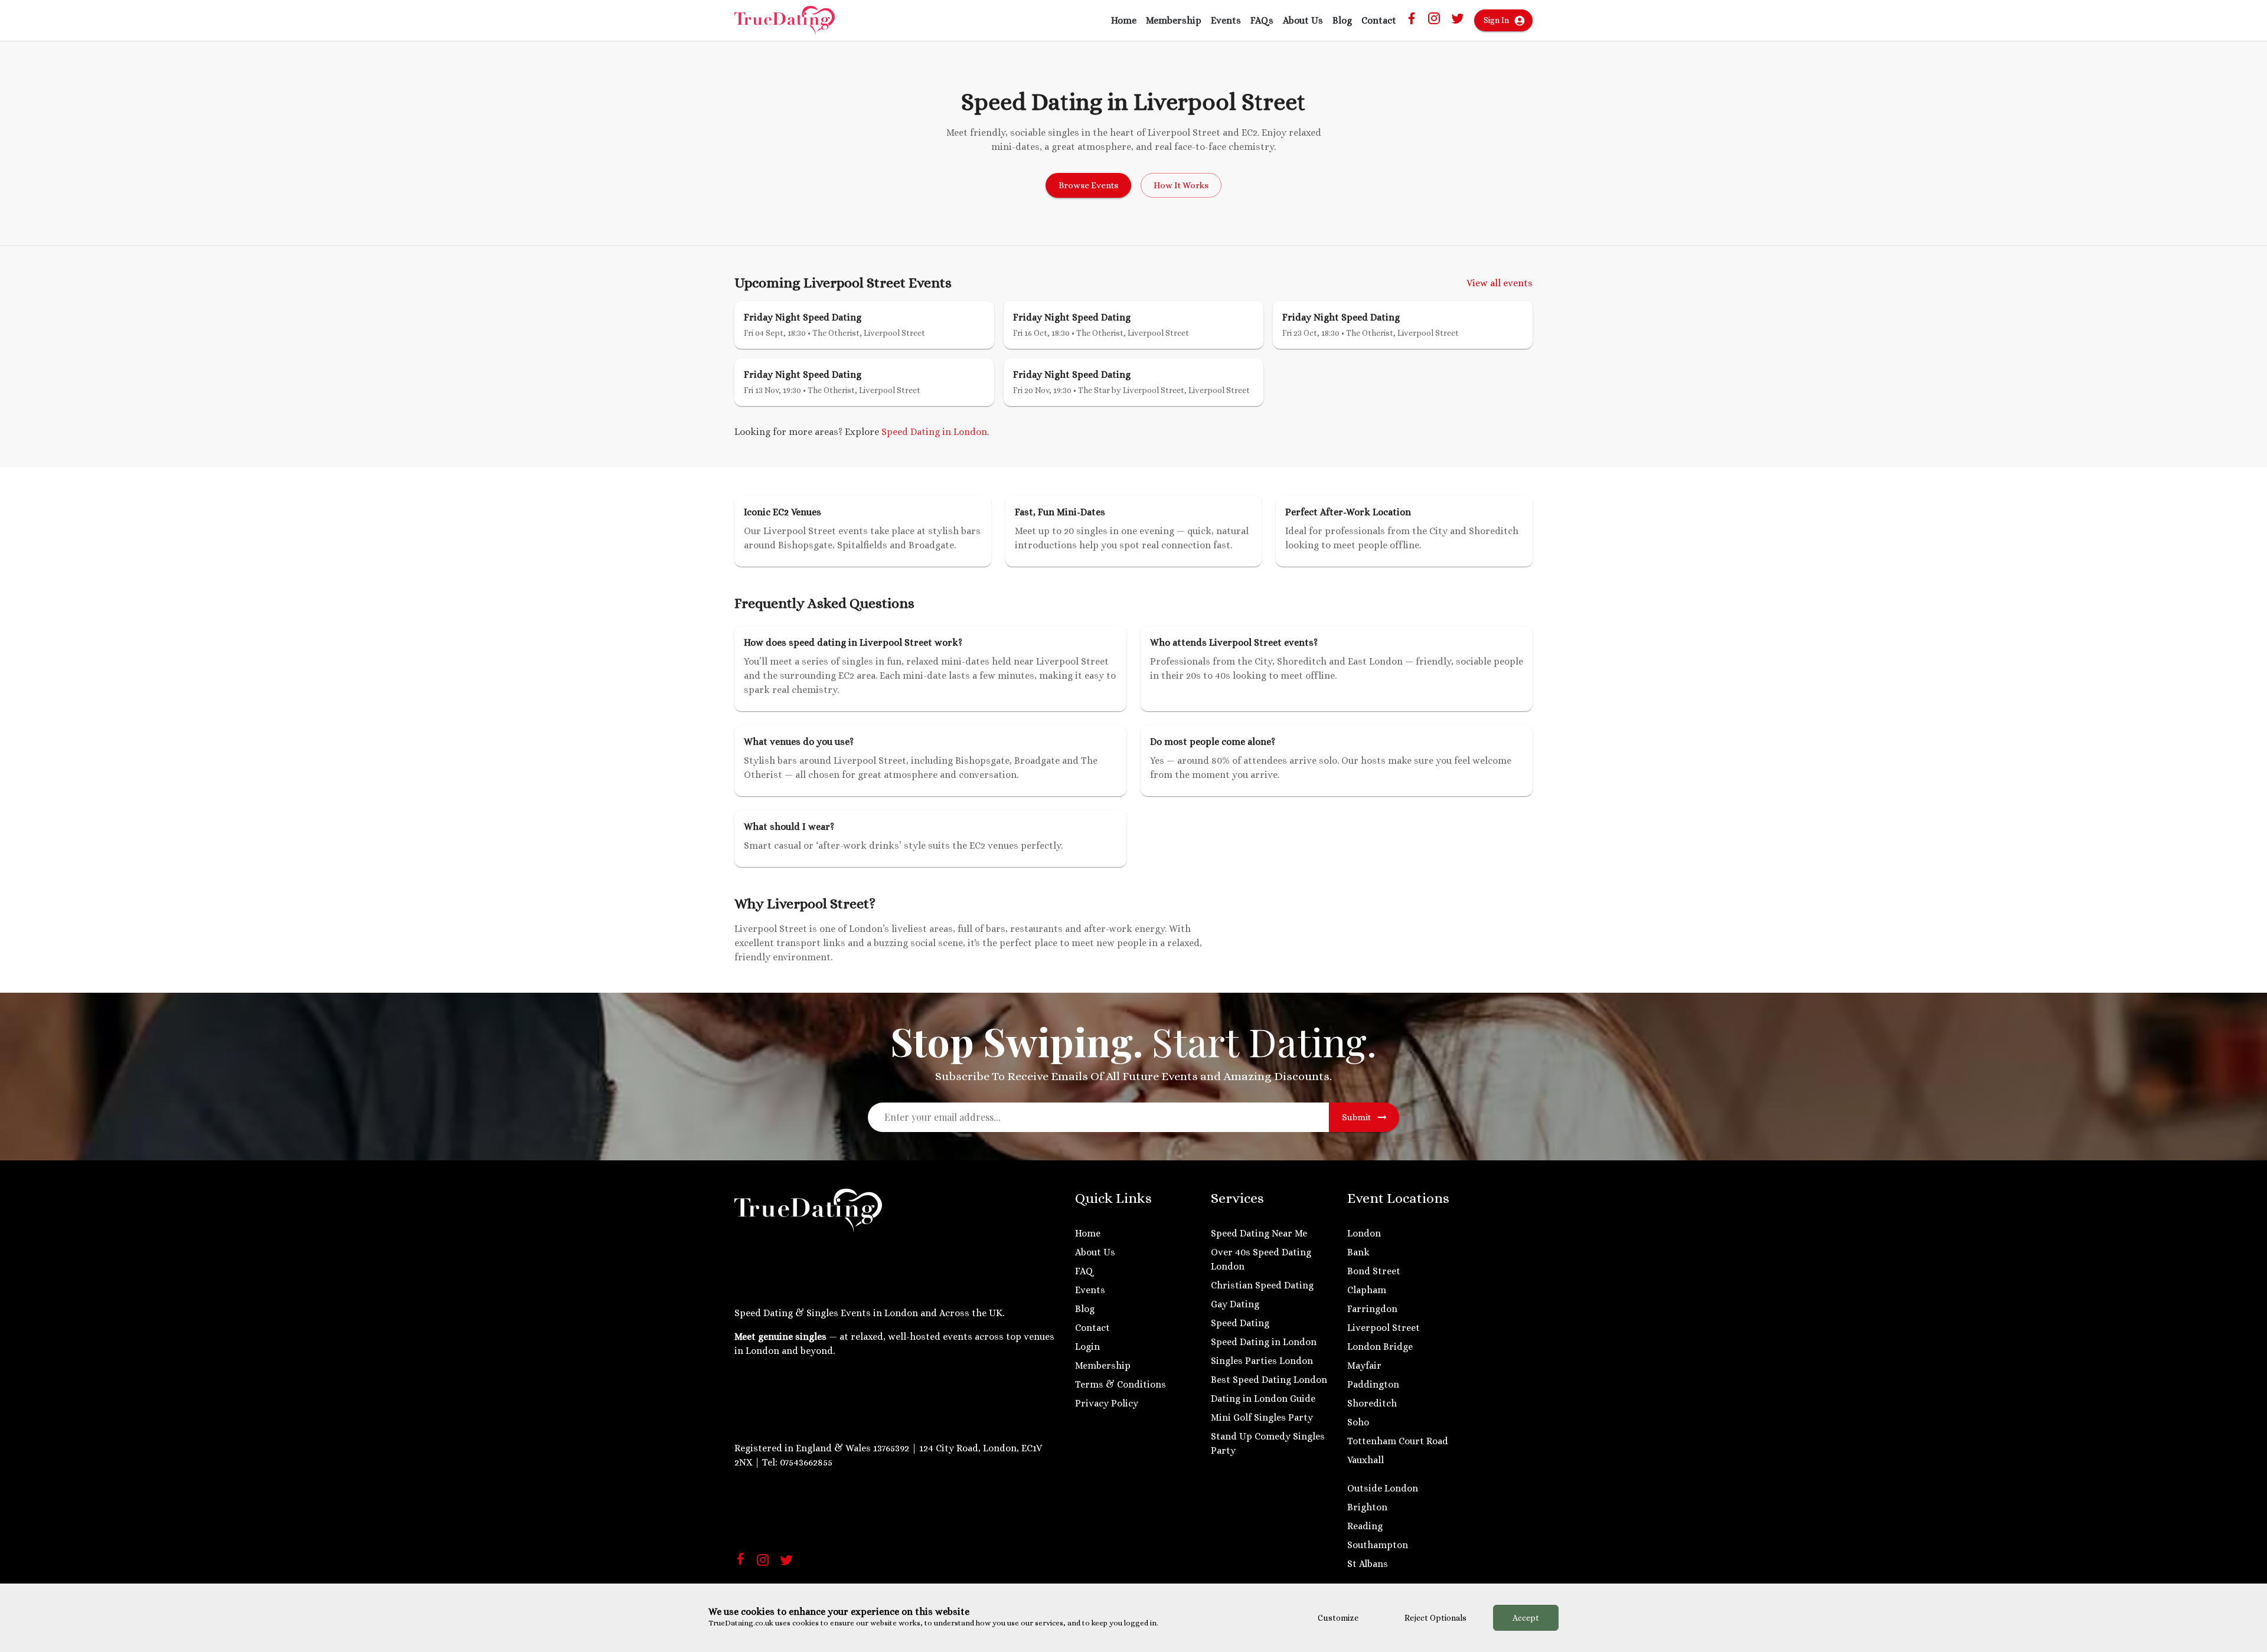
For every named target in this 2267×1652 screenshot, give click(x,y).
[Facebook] (740, 1561)
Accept (1526, 1618)
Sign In (1496, 20)
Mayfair (1364, 1365)
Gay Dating (1235, 1304)
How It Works (1181, 185)
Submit (1356, 1117)
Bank (1358, 1252)
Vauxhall (1366, 1460)
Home (1124, 20)
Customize (1338, 1618)
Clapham (1367, 1290)
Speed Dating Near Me (1259, 1233)
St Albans (1368, 1564)
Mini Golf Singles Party (1262, 1417)
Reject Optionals (1435, 1618)
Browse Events (1088, 185)
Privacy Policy (1107, 1403)
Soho (1358, 1422)
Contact (1379, 20)
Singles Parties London (1262, 1361)
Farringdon (1372, 1309)
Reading (1365, 1526)
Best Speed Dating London (1269, 1380)
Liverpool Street (1384, 1328)
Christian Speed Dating (1262, 1285)
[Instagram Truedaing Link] (1434, 22)
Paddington (1373, 1384)
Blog (1342, 20)
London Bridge (1380, 1347)
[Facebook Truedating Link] (1412, 21)
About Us (1303, 20)
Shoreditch (1372, 1403)
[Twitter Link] (1458, 22)
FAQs (1262, 20)
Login (1087, 1347)
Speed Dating (1240, 1323)
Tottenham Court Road (1398, 1441)
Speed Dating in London (934, 432)
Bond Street (1374, 1271)
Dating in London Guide (1263, 1399)
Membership (1174, 20)
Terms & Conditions (1121, 1384)
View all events (1500, 283)
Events (1226, 20)
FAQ (1084, 1271)
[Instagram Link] (763, 1564)
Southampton (1378, 1545)
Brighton (1367, 1507)
